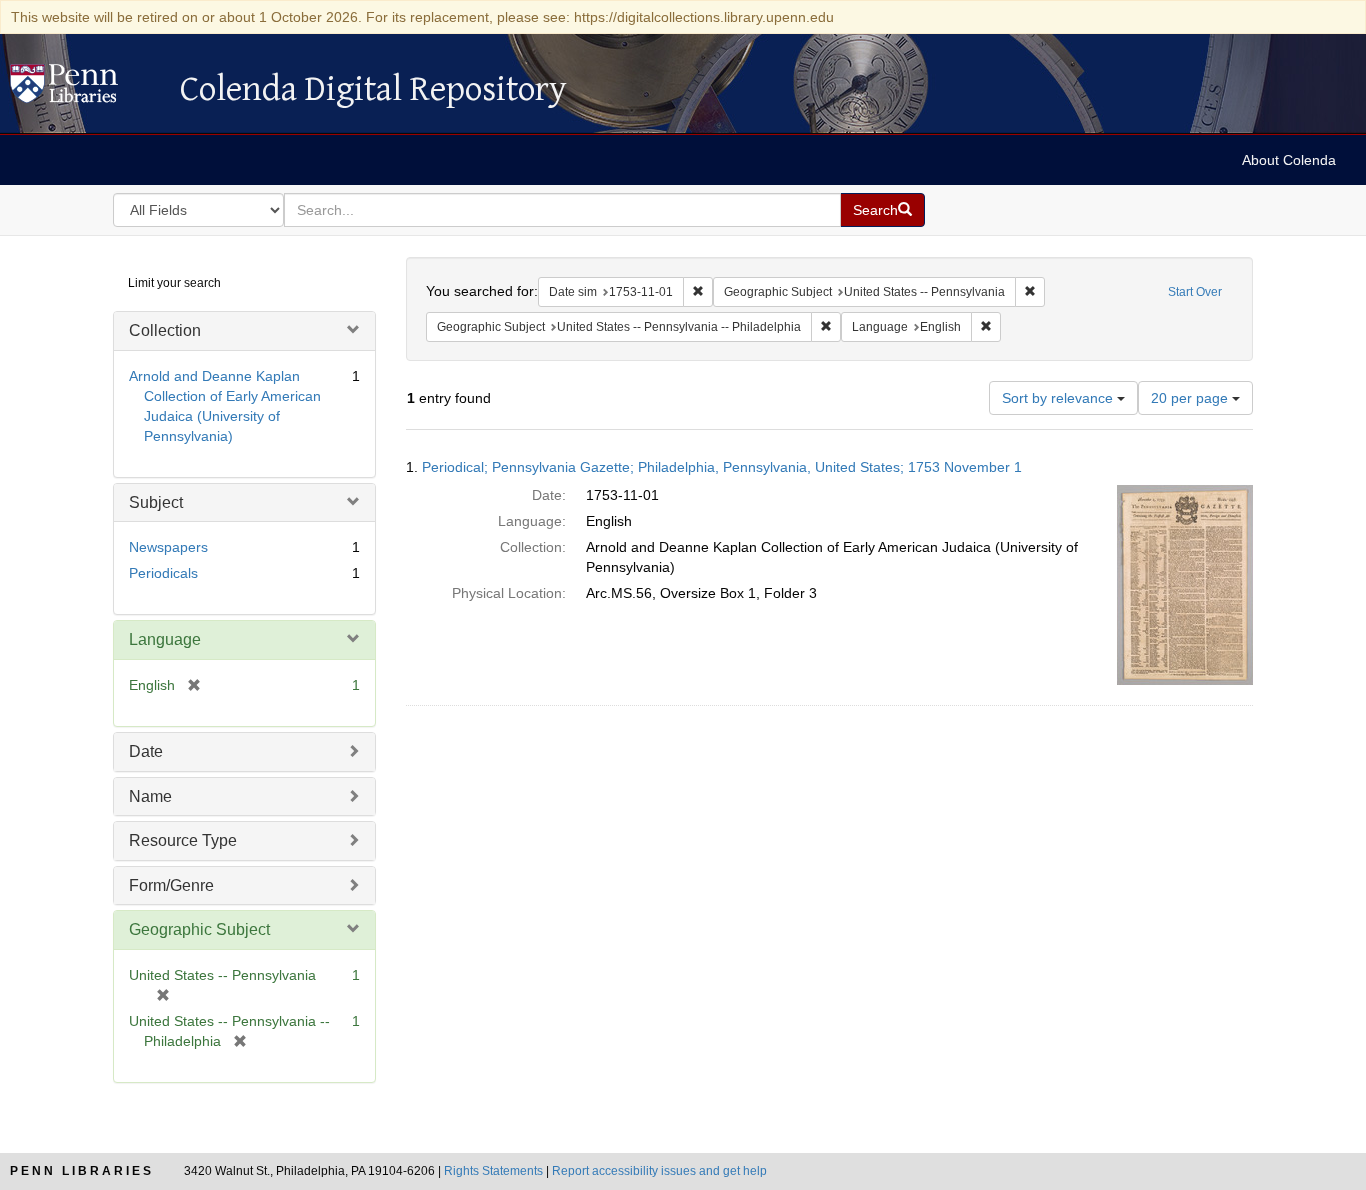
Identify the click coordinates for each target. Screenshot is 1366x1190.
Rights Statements (493, 1171)
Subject (156, 502)
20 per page (1191, 398)
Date (146, 751)
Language (165, 639)
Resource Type (183, 840)
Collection (165, 330)
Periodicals (163, 573)
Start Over (1195, 292)
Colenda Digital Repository (85, 89)
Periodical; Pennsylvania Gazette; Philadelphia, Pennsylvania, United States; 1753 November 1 (722, 467)
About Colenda (1289, 160)
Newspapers (168, 547)
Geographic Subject (199, 929)
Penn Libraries (82, 1171)
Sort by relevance (1059, 398)
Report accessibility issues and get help (659, 1171)
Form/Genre (171, 885)
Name (150, 796)
